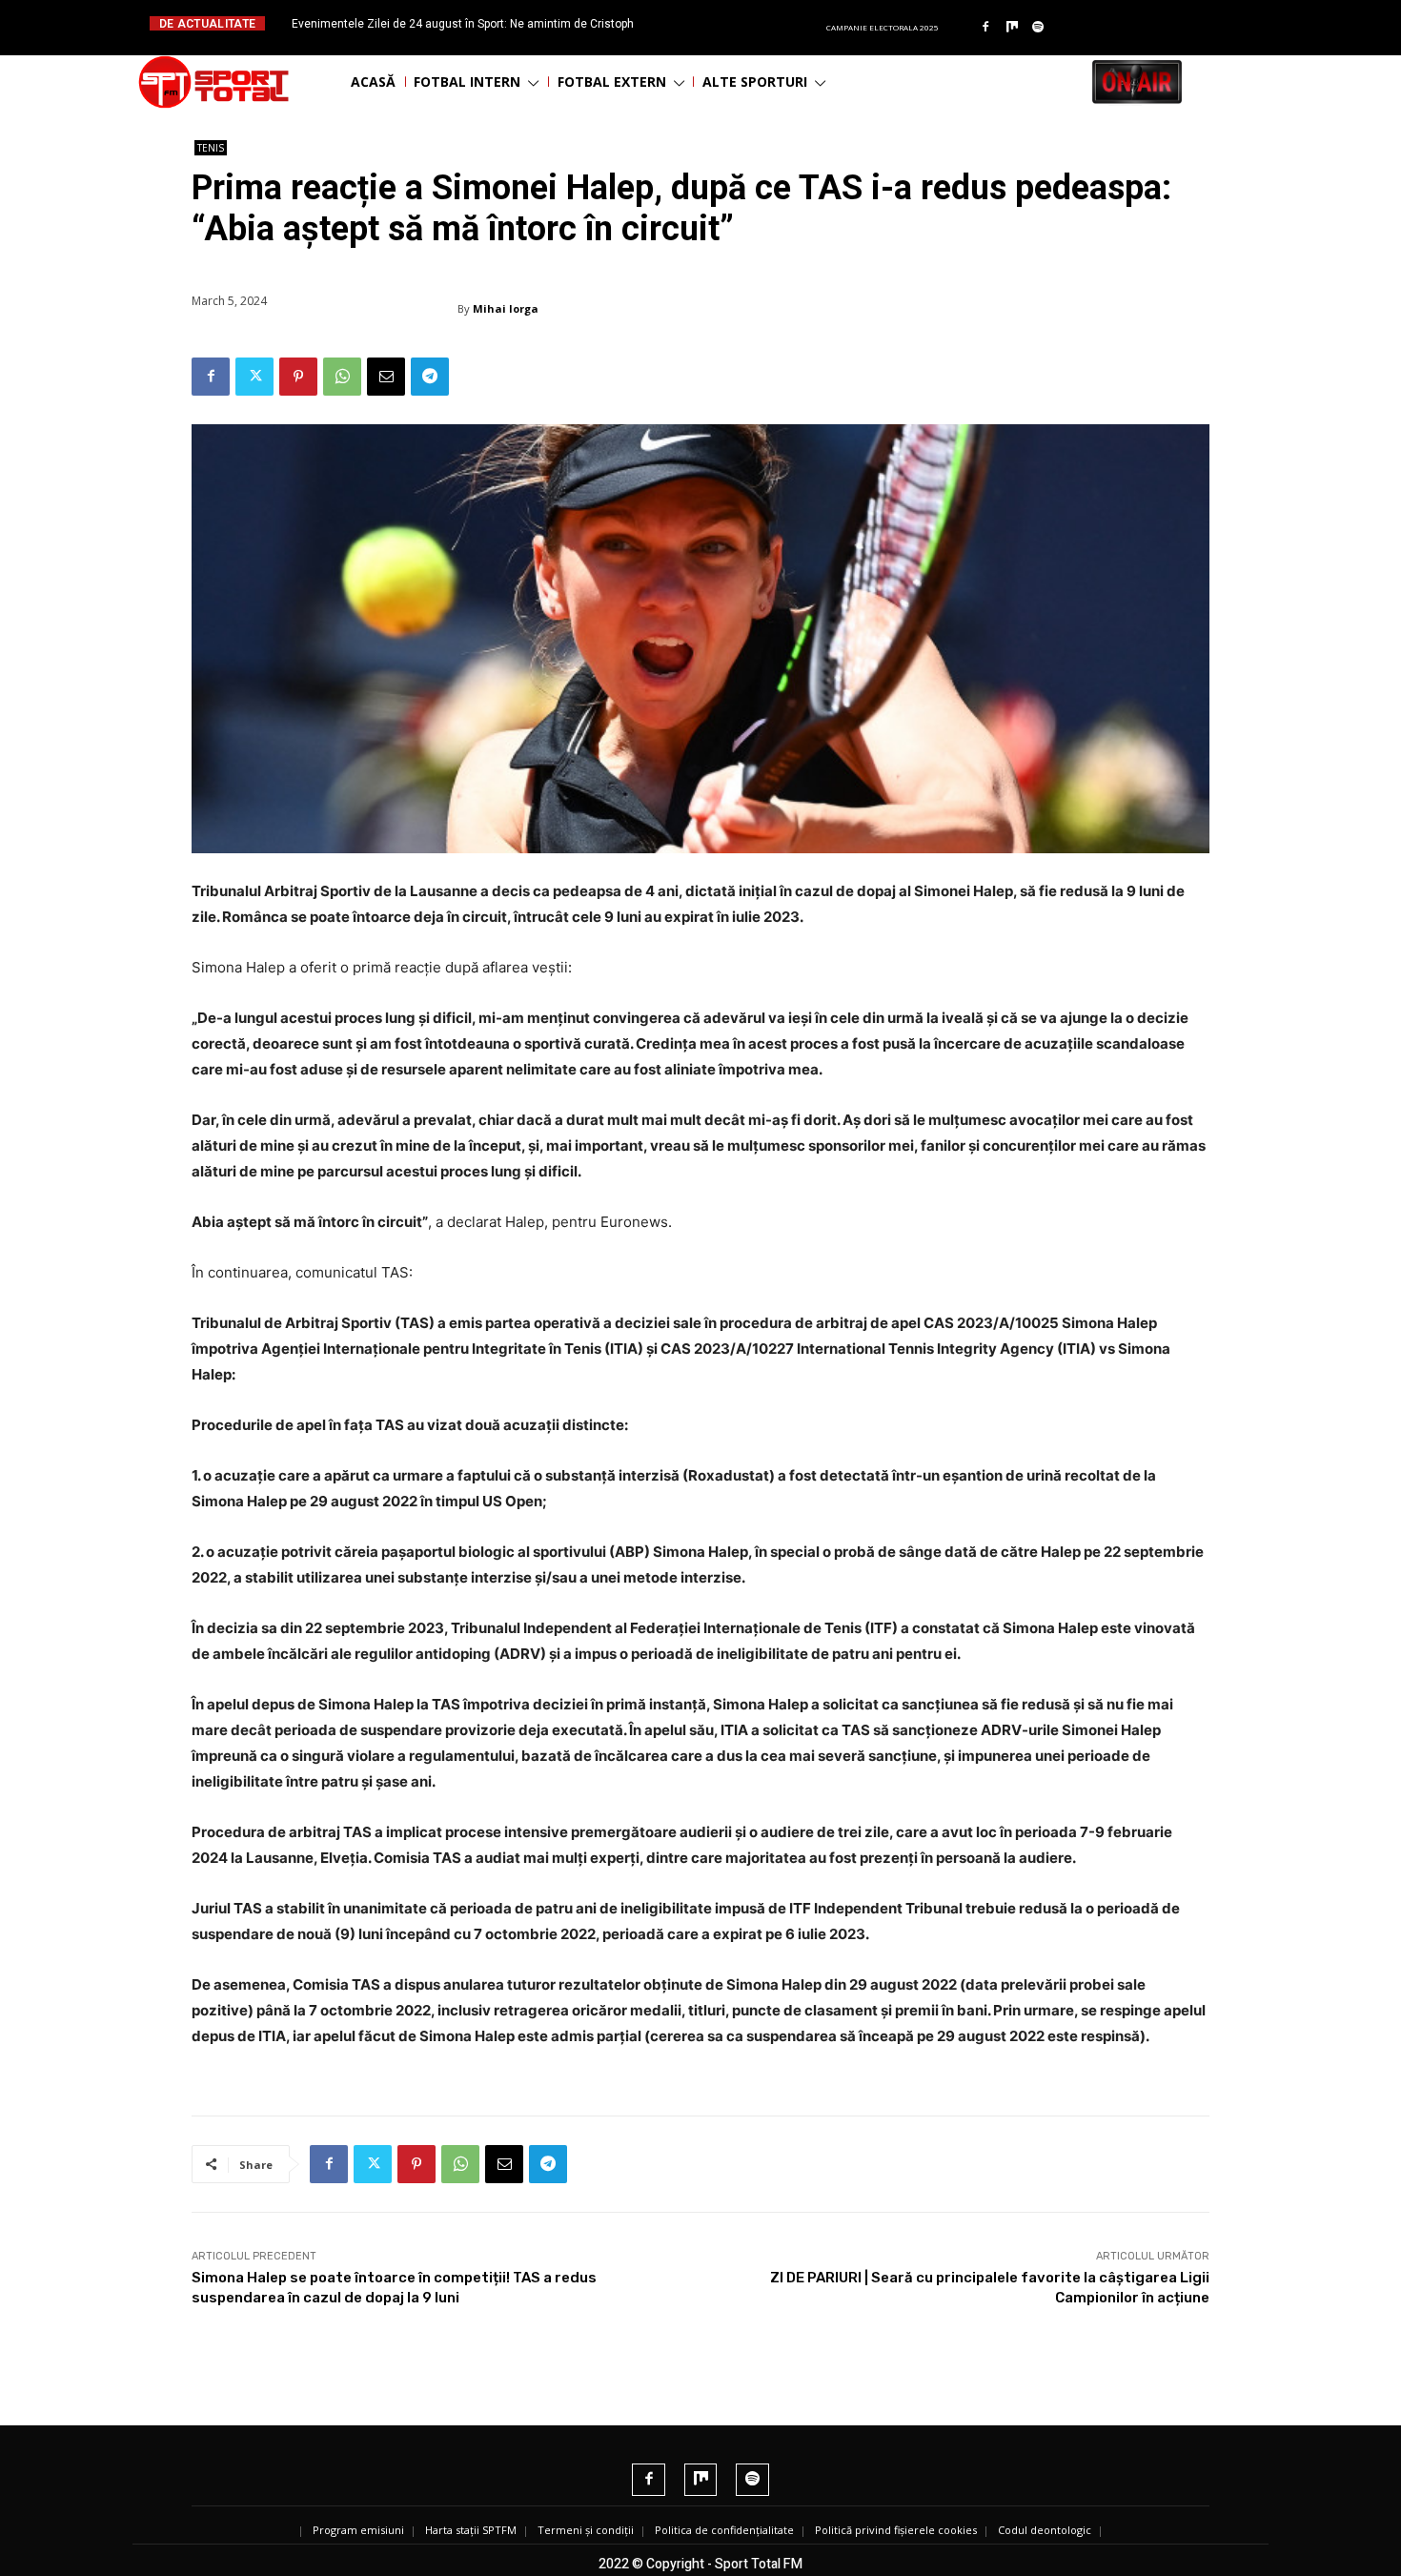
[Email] (386, 377)
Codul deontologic (1045, 2530)
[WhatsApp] (342, 377)
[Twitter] (254, 377)
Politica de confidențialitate (724, 2530)
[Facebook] (985, 28)
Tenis (211, 148)
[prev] (716, 23)
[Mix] (1012, 28)
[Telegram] (430, 377)
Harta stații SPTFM (471, 2530)
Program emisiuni (358, 2530)
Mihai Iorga (506, 308)
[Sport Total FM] (213, 82)
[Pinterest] (298, 377)
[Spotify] (1039, 28)
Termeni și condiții (586, 2530)
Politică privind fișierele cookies (896, 2530)
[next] (747, 23)
